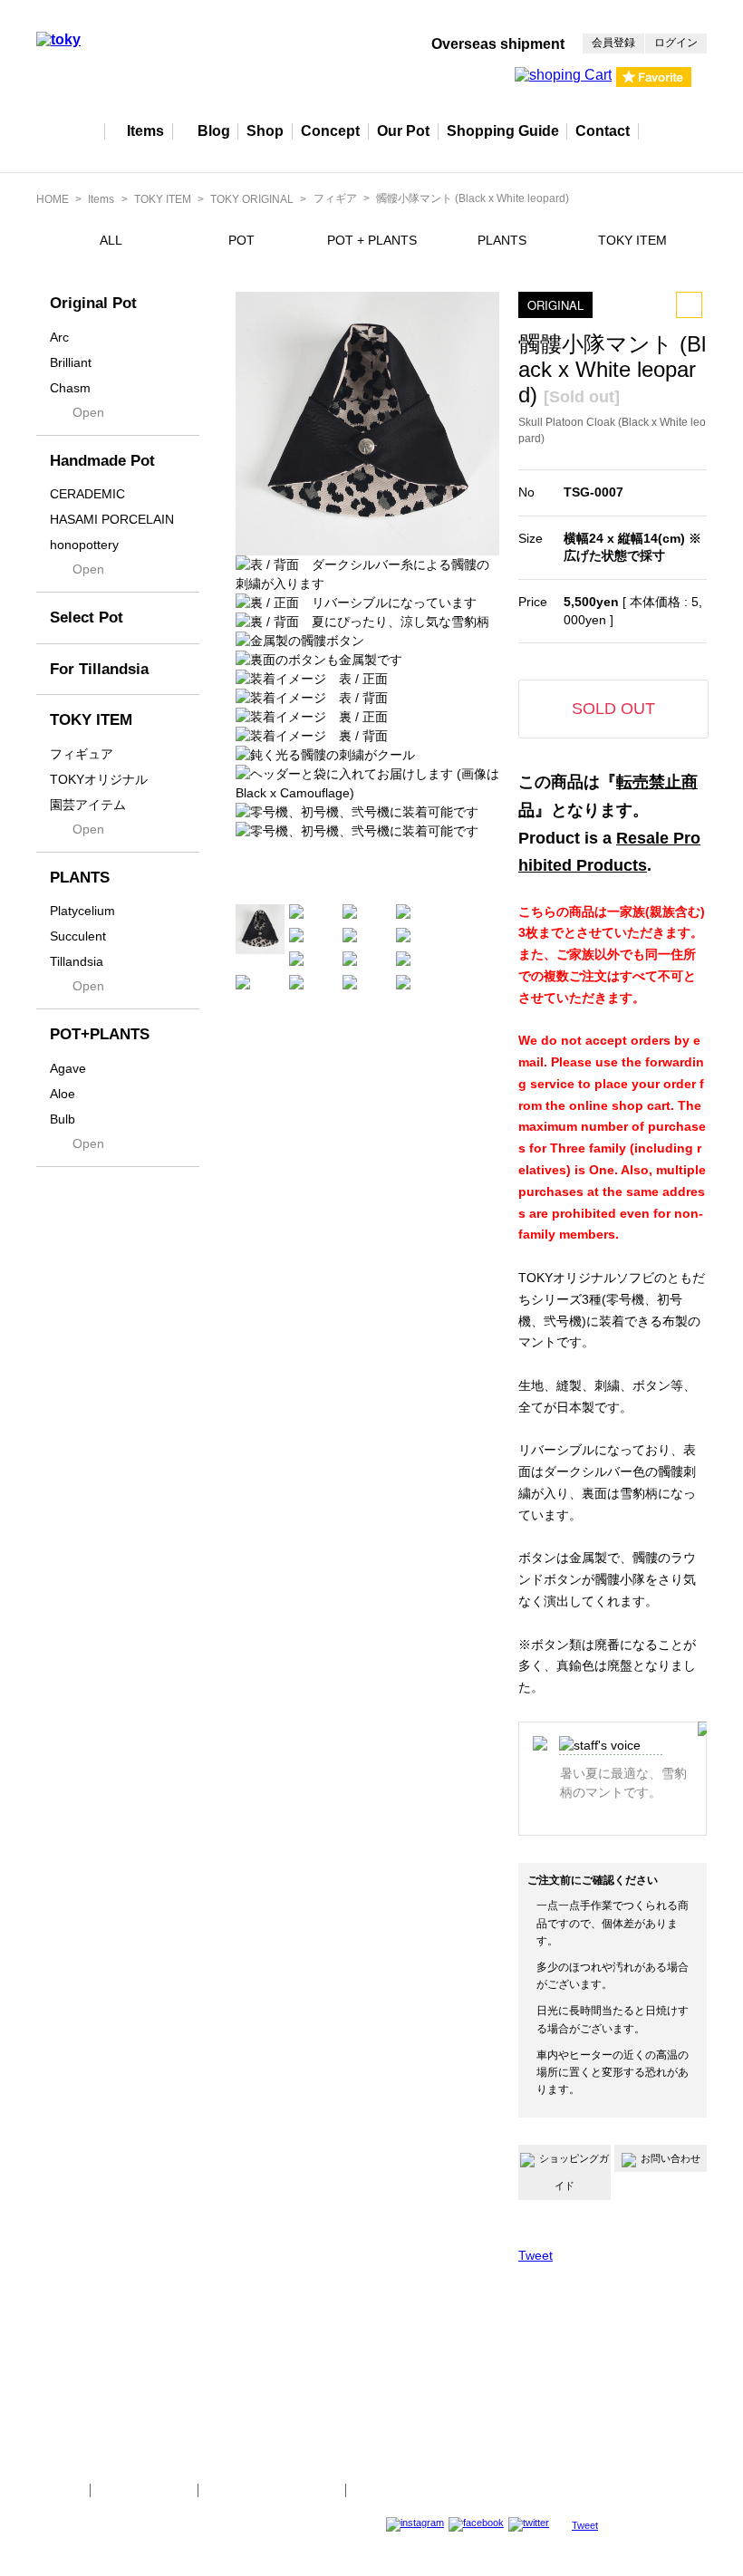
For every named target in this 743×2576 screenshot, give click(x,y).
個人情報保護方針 (144, 2490)
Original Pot (93, 303)
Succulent (78, 936)
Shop (265, 131)
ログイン (676, 43)
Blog (214, 131)
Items (145, 131)
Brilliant (71, 362)
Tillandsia (77, 961)
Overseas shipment (498, 44)
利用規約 (380, 2490)
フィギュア (82, 754)
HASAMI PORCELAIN (112, 519)
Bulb (63, 1119)
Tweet (536, 2255)
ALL (111, 240)
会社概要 (56, 2490)
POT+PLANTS (100, 1034)
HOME (53, 199)
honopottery (84, 545)
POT (241, 240)
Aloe (63, 1094)
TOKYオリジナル (99, 779)
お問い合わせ (671, 2158)
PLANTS (502, 240)
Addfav (689, 305)
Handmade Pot (102, 461)
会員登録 (613, 43)
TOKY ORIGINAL (252, 199)
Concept (330, 131)
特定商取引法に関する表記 (272, 2490)
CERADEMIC (87, 494)
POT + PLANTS (372, 240)
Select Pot (87, 617)
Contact (603, 131)
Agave (68, 1068)
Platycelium (82, 911)
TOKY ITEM (163, 199)
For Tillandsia (99, 669)
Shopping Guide (503, 131)
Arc (59, 337)
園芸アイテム (88, 805)
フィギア (335, 198)
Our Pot (403, 131)
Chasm (70, 388)
